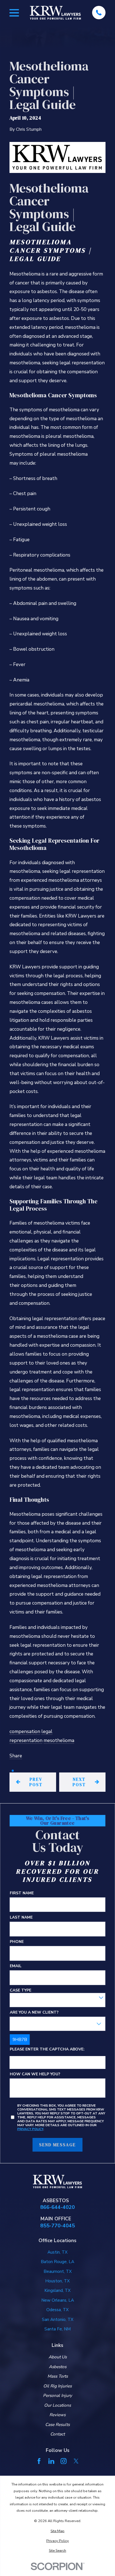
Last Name (21, 1918)
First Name (22, 1893)
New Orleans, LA (58, 2300)
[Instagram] (64, 2461)
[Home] (55, 13)
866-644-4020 (57, 2207)
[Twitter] (76, 2461)
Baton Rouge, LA (57, 2262)
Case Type (21, 1991)
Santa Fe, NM (57, 2329)
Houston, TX (57, 2281)
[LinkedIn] (51, 2461)
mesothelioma (59, 1740)
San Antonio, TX (58, 2320)
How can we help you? (35, 2074)
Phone (17, 1942)
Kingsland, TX (57, 2290)
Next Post (79, 1782)
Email (16, 1966)
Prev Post (36, 1782)
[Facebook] (39, 2461)
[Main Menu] (14, 13)
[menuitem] (57, 2531)
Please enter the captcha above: (47, 2049)
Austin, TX (57, 2252)
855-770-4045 (57, 2226)
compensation (25, 1732)
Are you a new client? (34, 2013)
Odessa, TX (57, 2310)
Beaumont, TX (58, 2271)
